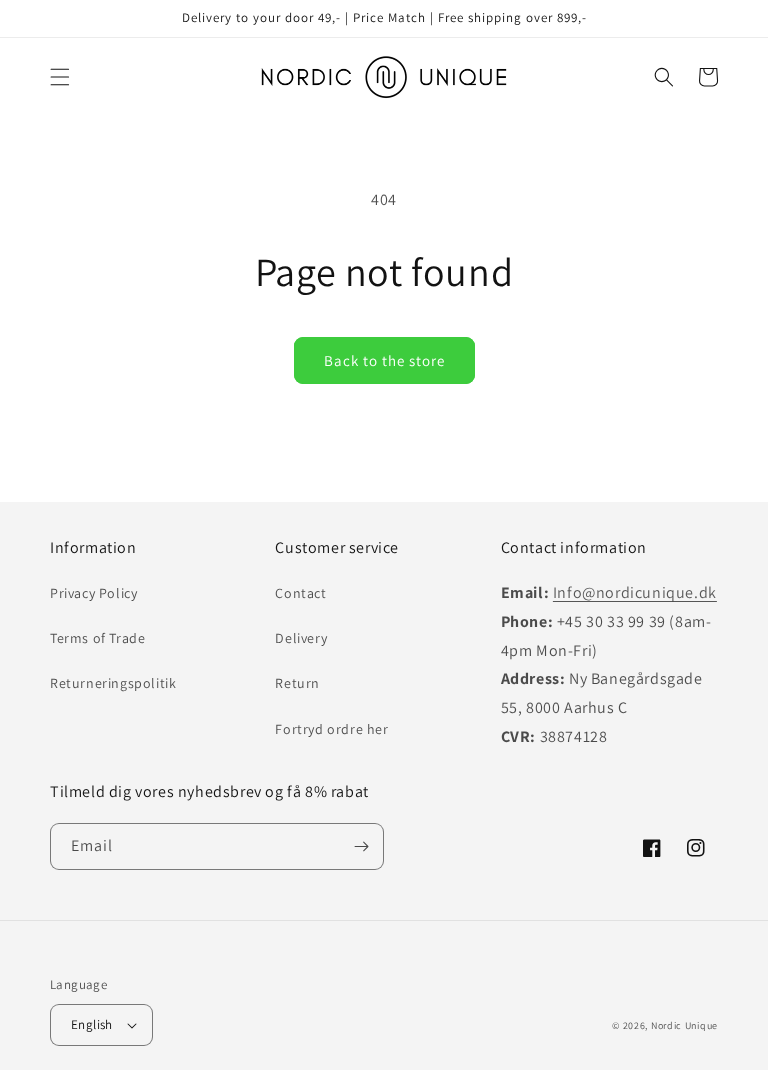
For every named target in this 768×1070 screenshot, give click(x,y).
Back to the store (384, 360)
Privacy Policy (93, 593)
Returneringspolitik (113, 683)
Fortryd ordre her (331, 729)
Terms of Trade (97, 638)
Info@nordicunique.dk (635, 592)
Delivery (301, 638)
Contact (300, 593)
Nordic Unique (684, 1025)
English (92, 1024)
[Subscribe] (361, 846)
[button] (60, 77)
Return (297, 683)
